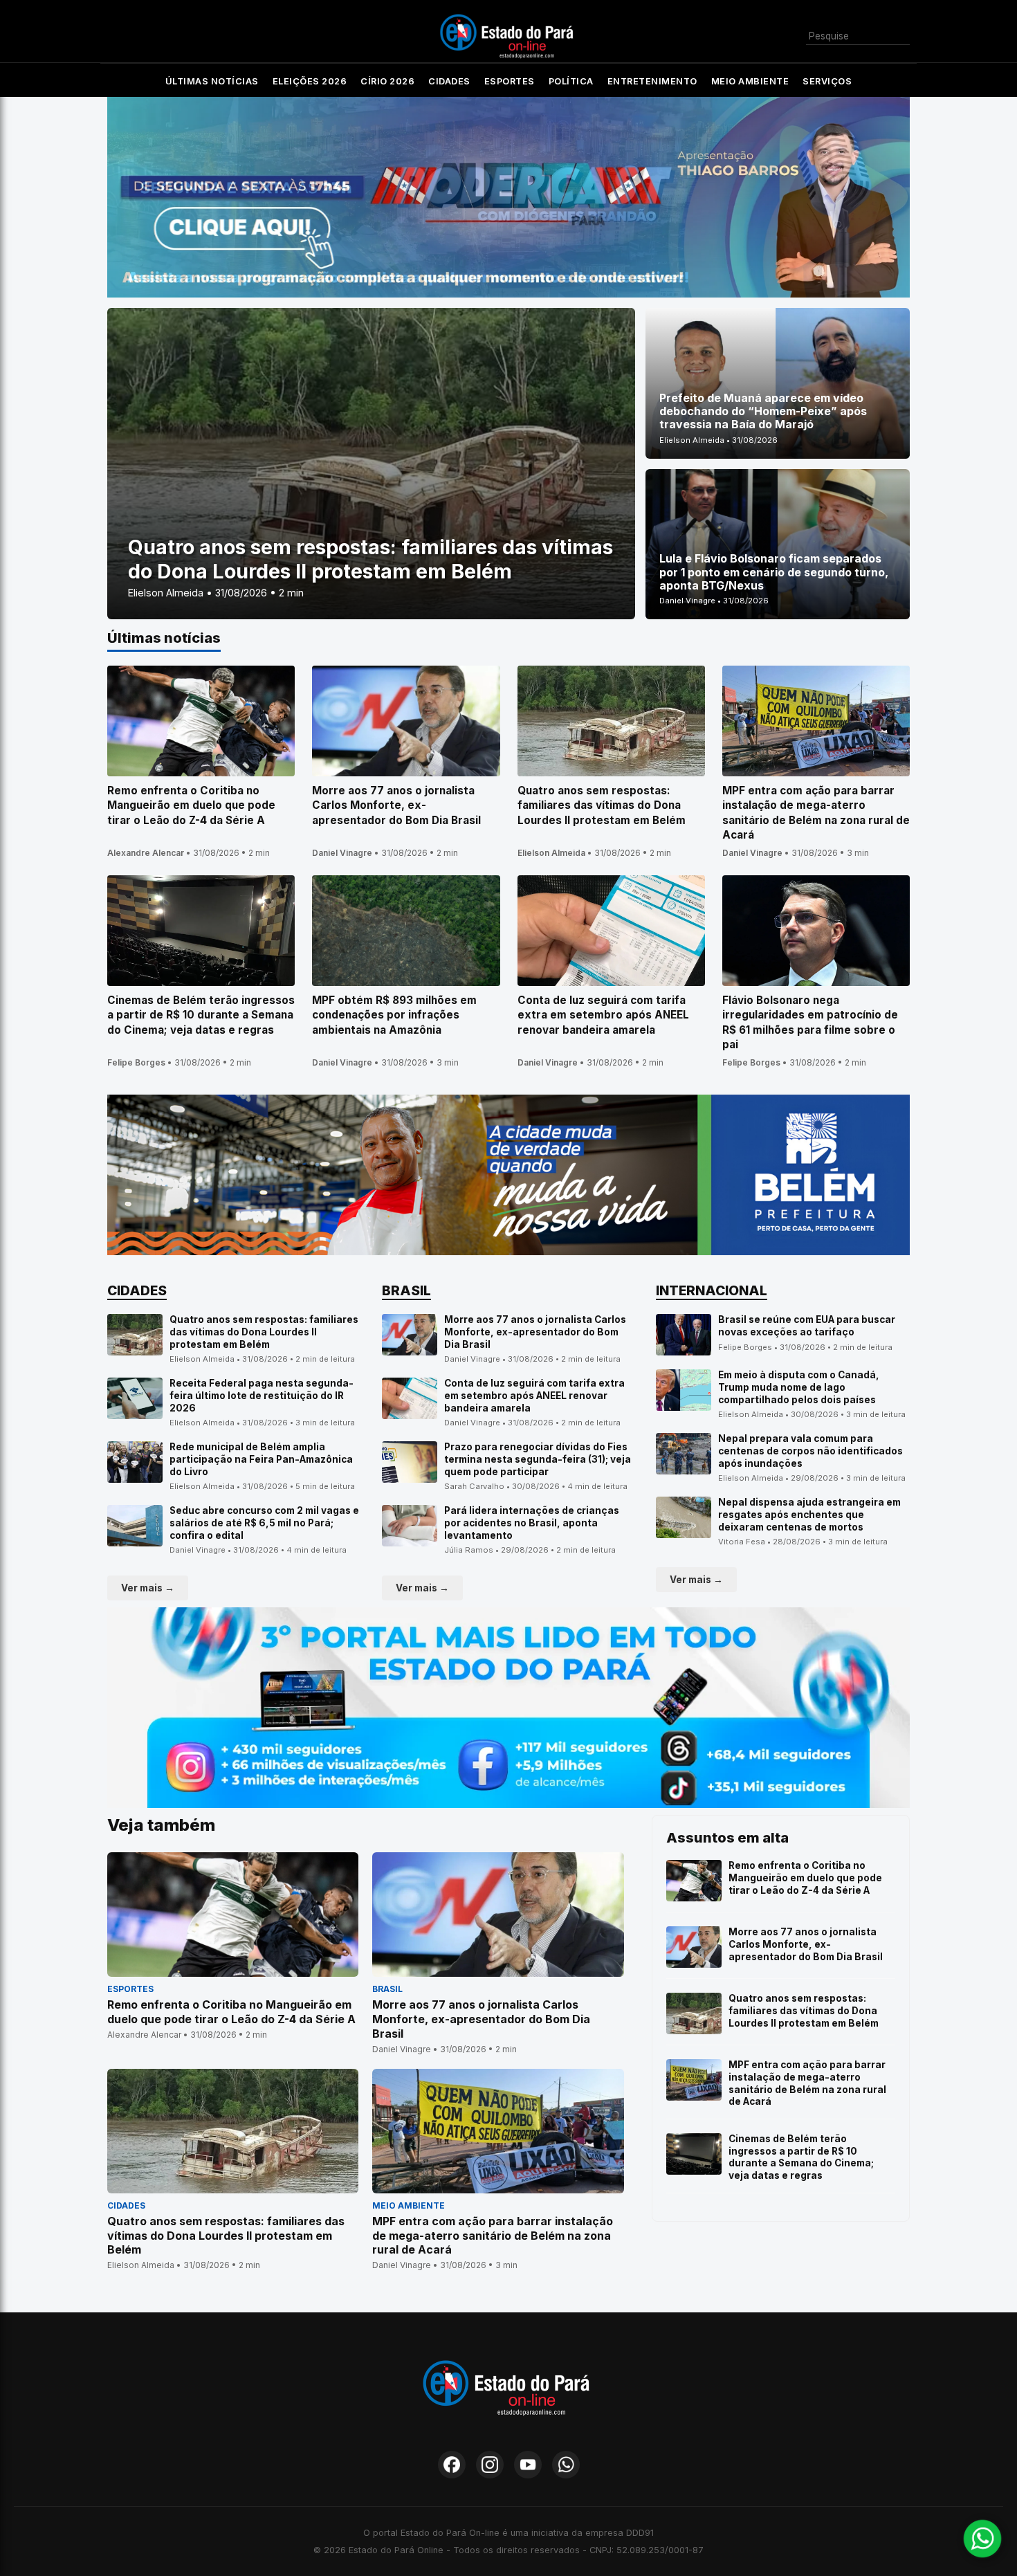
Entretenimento (652, 81)
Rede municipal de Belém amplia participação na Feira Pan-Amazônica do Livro (261, 1459)
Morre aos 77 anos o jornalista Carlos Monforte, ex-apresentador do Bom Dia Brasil (535, 1332)
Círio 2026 (387, 81)
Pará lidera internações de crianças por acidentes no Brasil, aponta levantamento (532, 1523)
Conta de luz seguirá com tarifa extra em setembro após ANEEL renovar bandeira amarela (534, 1395)
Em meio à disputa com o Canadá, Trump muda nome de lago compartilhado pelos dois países (799, 1387)
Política (571, 81)
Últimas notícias (212, 81)
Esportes (510, 81)
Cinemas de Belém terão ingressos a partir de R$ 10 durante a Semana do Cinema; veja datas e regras (801, 2157)
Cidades (449, 81)
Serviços (827, 81)
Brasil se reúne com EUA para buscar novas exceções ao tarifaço (807, 1326)
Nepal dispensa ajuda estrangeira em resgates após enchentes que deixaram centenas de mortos (809, 1514)
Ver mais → (148, 1588)
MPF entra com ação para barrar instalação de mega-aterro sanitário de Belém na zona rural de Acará (807, 2083)
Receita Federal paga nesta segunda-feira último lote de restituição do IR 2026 (262, 1395)
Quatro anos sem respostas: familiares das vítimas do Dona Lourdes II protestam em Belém (264, 1332)
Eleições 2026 (310, 81)
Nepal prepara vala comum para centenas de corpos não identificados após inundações (810, 1451)
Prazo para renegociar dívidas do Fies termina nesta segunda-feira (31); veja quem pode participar (538, 1459)
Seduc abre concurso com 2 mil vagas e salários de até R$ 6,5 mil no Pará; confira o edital (264, 1523)
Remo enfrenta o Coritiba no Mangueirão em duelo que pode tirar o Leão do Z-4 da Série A (805, 1878)
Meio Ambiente (750, 81)
